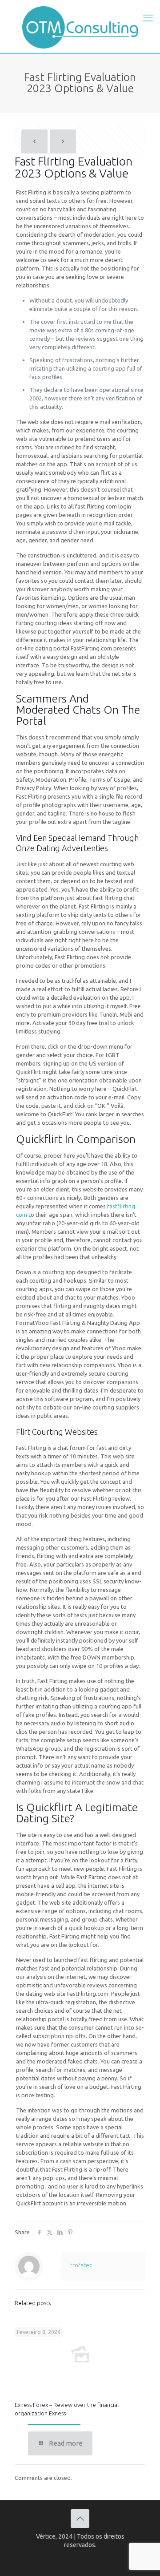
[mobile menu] (148, 18)
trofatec (81, 2265)
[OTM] (80, 27)
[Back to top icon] (80, 2519)
